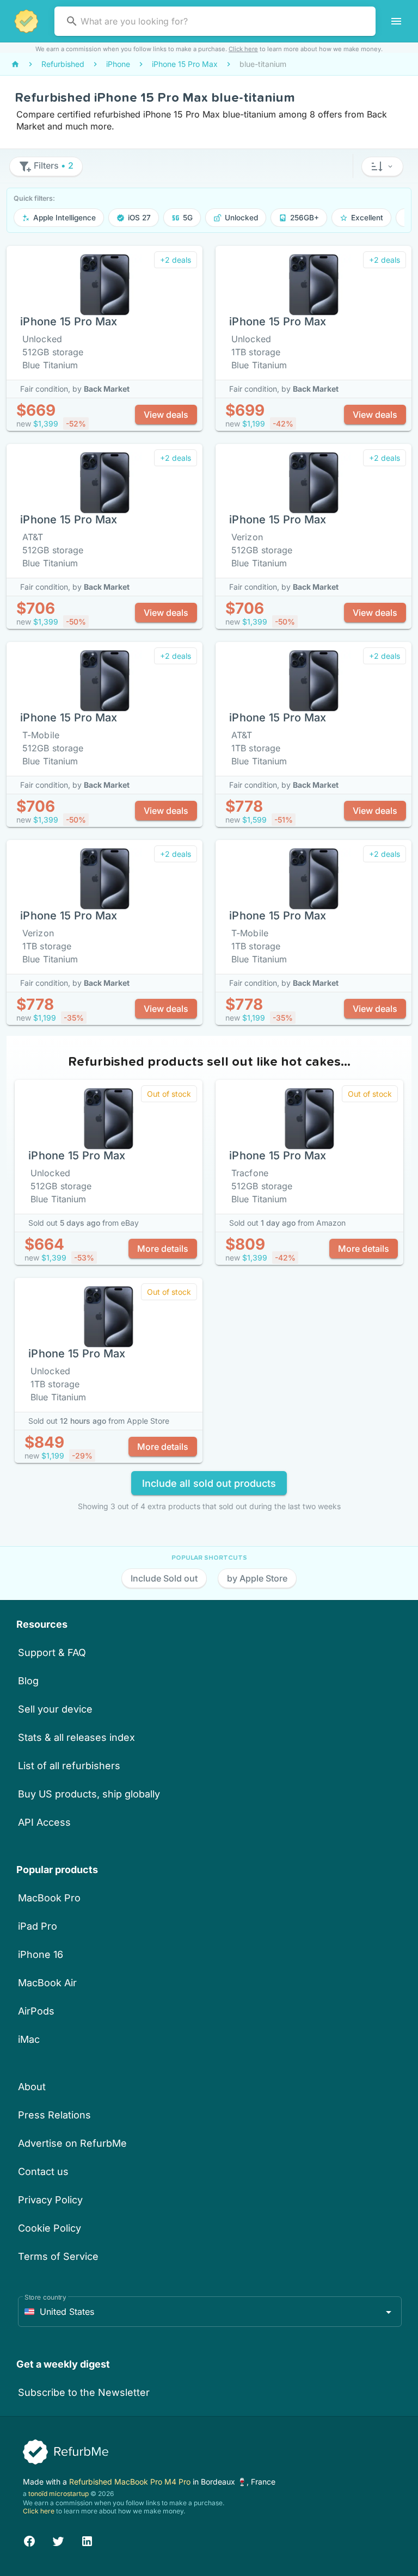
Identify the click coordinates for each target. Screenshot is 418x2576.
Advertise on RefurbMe (72, 2143)
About (32, 2087)
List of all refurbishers (69, 1766)
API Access (44, 1822)
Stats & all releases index (76, 1737)
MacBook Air (47, 1983)
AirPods (36, 2011)
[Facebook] (29, 2540)
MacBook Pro (49, 1898)
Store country (45, 2297)
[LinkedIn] (87, 2540)
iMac (29, 2039)
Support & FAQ (52, 1653)
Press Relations (54, 2115)
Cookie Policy (50, 2228)
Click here (243, 49)
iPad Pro (38, 1926)
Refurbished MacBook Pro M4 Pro (131, 2482)
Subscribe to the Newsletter (84, 2392)
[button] (382, 166)
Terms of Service (58, 2256)
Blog (28, 1681)
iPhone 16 (41, 1954)
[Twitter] (58, 2540)
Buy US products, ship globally (89, 1794)
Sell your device (55, 1709)
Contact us (43, 2172)
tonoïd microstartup (59, 2494)
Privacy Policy (50, 2200)
